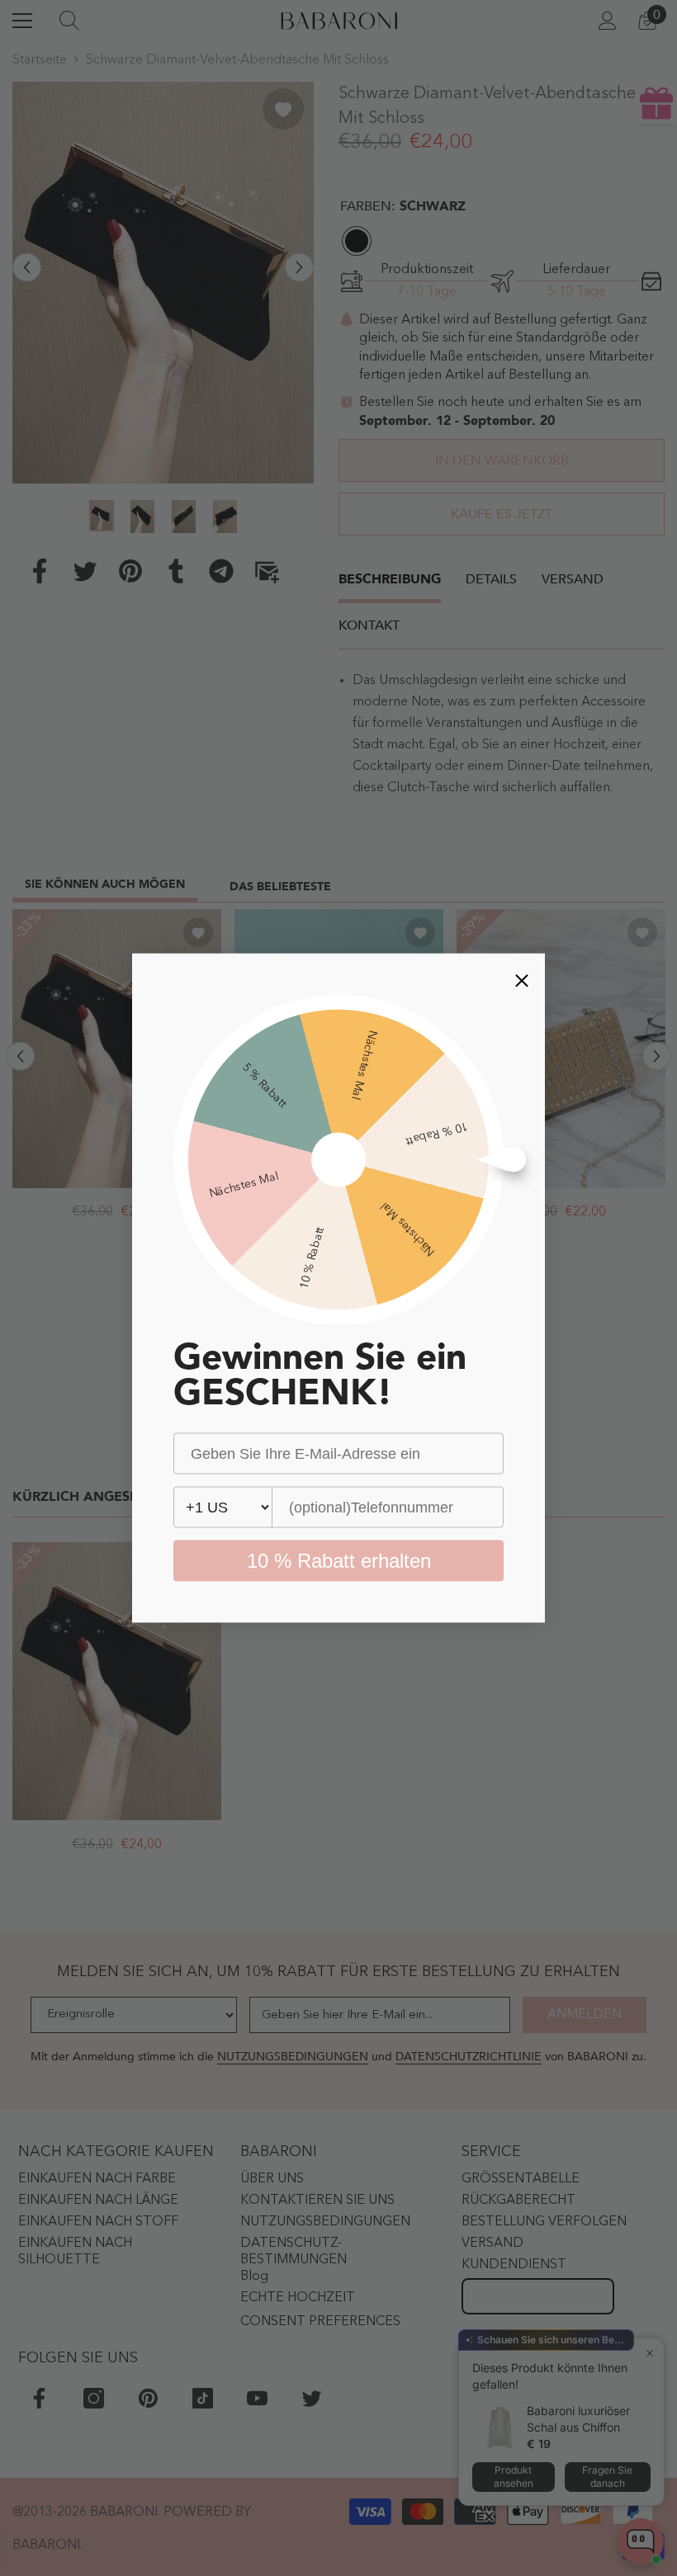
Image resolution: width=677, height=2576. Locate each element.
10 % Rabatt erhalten (339, 1561)
